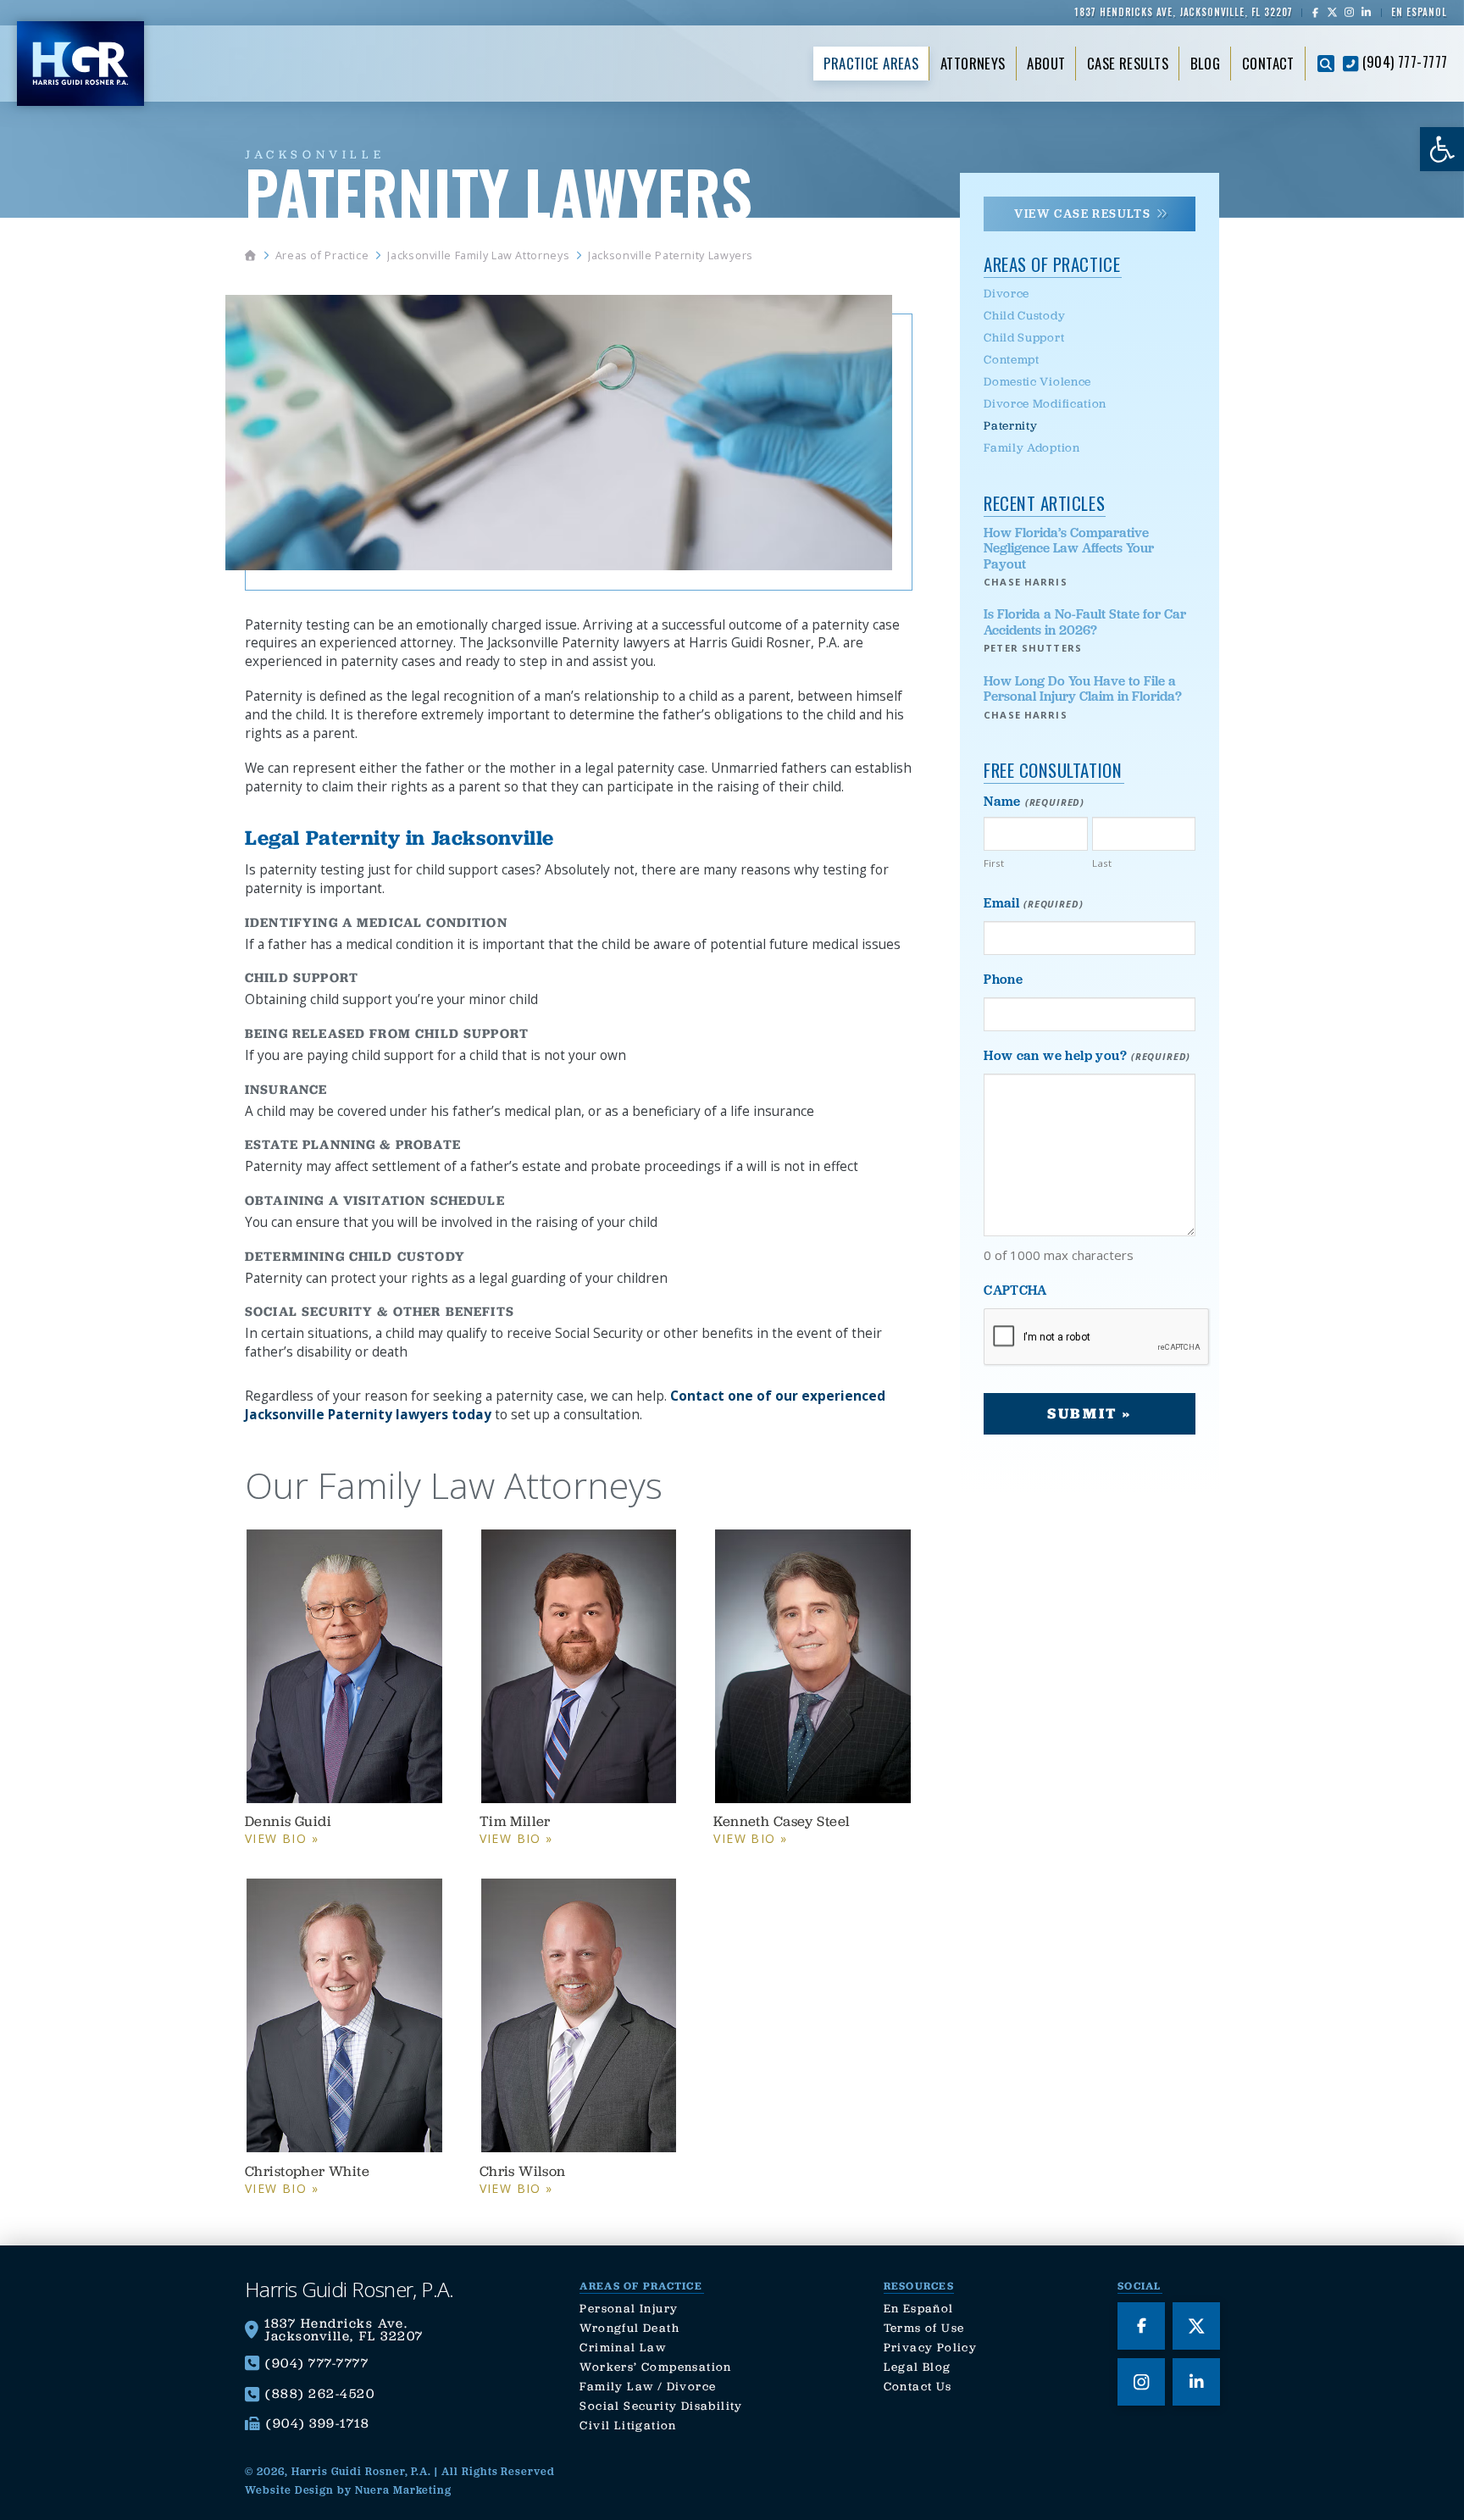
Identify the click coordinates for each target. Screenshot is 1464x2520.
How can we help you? (1087, 1055)
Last (1102, 863)
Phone (1003, 979)
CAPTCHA (1015, 1290)
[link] (1442, 149)
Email (1033, 903)
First (994, 863)
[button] (1326, 64)
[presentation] (1097, 1338)
